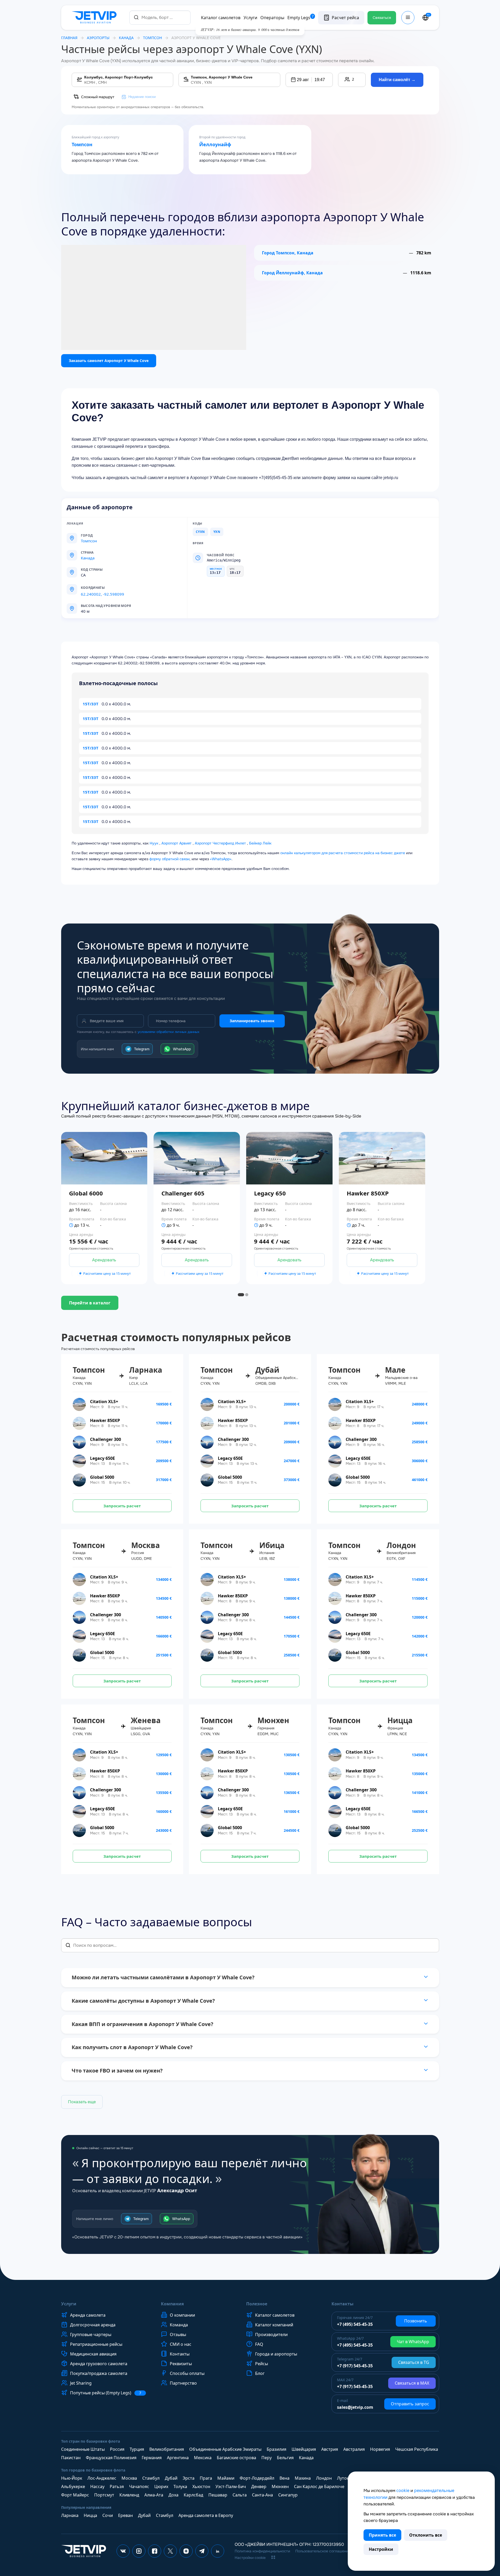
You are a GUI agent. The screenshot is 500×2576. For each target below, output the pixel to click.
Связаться (382, 18)
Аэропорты (98, 38)
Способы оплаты (187, 2373)
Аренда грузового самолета (99, 2364)
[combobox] (160, 17)
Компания (172, 2304)
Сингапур (288, 2495)
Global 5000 (102, 1477)
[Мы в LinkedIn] (218, 2551)
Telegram (142, 1049)
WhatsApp (182, 1049)
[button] (309, 80)
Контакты (180, 2354)
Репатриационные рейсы (96, 2344)
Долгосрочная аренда (93, 2325)
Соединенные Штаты (83, 2449)
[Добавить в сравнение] (147, 1223)
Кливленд (129, 2495)
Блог (260, 2373)
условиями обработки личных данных (169, 1032)
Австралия (354, 2449)
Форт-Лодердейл (257, 2478)
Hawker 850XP (368, 1193)
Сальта (240, 2495)
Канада (126, 38)
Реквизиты (181, 2364)
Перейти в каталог (90, 1303)
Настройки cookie (250, 2558)
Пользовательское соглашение (323, 2551)
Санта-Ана (262, 2495)
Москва (129, 2478)
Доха (173, 2495)
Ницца (90, 2515)
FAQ (259, 2344)
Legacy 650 (270, 1193)
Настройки (381, 2549)
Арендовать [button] (104, 1260)
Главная (69, 38)
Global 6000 (86, 1193)
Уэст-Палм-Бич (231, 2486)
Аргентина (178, 2458)
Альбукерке (73, 2486)
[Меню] (408, 18)
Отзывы (178, 2334)
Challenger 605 (183, 1193)
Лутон (343, 2478)
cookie (403, 2490)
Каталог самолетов (221, 18)
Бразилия (277, 2449)
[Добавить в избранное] (147, 1208)
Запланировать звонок (252, 1021)
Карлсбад (193, 2495)
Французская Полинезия (111, 2458)
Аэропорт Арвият (177, 843)
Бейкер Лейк (260, 843)
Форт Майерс (75, 2495)
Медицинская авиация (93, 2354)
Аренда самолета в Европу (206, 2515)
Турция (137, 2449)
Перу (267, 2458)
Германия (152, 2458)
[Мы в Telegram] (202, 2551)
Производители (271, 2334)
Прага (206, 2478)
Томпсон (82, 145)
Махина (303, 2478)
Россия (117, 2449)
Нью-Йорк (72, 2478)
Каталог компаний (274, 2325)
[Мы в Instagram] (139, 2551)
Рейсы (262, 2364)
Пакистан (71, 2458)
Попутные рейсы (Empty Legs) (106, 2393)
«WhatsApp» (221, 859)
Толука (180, 2486)
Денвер (259, 2486)
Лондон (324, 2478)
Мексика (203, 2458)
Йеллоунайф (215, 145)
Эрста (189, 2478)
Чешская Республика (417, 2449)
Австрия (330, 2449)
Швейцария (304, 2449)
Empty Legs (301, 18)
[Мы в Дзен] (186, 2551)
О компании (182, 2315)
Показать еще (82, 2102)
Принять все (382, 2535)
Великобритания (167, 2449)
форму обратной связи (169, 859)
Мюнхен (280, 2486)
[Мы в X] (170, 2551)
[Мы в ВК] (123, 2551)
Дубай (171, 2478)
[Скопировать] (110, 588)
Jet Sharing (81, 2383)
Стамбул (151, 2478)
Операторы (272, 18)
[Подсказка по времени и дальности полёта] (71, 1225)
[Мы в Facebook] (155, 2551)
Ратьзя (117, 2486)
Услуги (250, 18)
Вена (285, 2478)
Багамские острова (236, 2458)
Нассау (97, 2486)
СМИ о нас (181, 2344)
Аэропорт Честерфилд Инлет (220, 843)
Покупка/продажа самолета (99, 2373)
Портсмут (104, 2495)
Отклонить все (426, 2535)
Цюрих (161, 2486)
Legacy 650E (102, 1458)
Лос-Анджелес (102, 2478)
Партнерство (183, 2383)
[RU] (425, 18)
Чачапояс (139, 2486)
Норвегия (380, 2449)
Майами (226, 2478)
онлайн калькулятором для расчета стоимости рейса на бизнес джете (343, 853)
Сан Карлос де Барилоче (319, 2486)
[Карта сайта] (273, 2557)
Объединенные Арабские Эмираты (225, 2449)
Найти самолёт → (397, 80)
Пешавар (218, 2495)
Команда (179, 2325)
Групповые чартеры (91, 2334)
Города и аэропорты (276, 2354)
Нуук (154, 843)
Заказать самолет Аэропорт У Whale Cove (109, 361)
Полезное (257, 2304)
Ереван (125, 2515)
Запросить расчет (122, 1506)
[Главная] (95, 18)
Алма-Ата (154, 2495)
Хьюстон (201, 2486)
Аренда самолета (88, 2315)
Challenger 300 (106, 1439)
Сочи (108, 2515)
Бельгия (285, 2458)
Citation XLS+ (104, 1402)
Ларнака (70, 2515)
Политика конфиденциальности (262, 2551)
